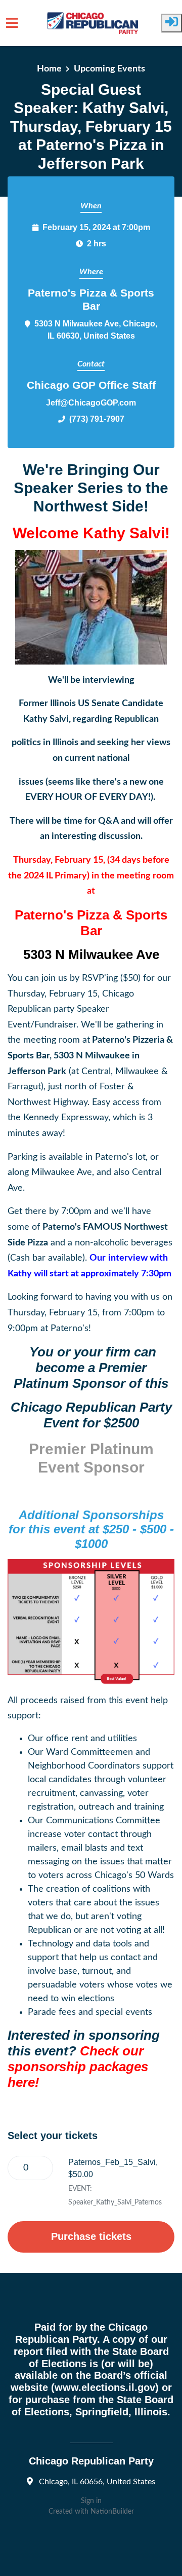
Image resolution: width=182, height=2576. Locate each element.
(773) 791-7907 (97, 419)
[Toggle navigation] (12, 23)
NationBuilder (112, 2512)
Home (49, 69)
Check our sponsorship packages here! (78, 2067)
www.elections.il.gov (105, 2387)
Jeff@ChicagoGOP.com (91, 402)
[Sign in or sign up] (172, 23)
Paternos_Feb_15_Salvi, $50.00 (113, 2168)
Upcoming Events (109, 69)
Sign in (91, 2501)
